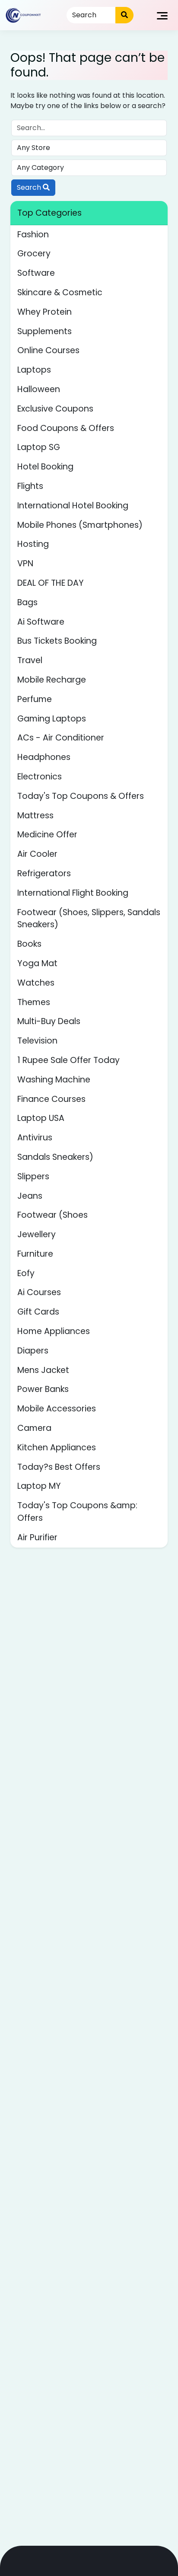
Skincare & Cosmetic (60, 292)
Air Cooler (37, 854)
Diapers (33, 1351)
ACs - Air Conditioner (61, 738)
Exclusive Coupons (55, 409)
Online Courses (48, 350)
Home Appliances (54, 1331)
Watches (36, 983)
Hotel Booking (45, 467)
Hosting (33, 544)
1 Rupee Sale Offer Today (68, 1060)
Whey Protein (44, 312)
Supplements (44, 331)
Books (29, 944)
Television (37, 1041)
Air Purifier (37, 1537)
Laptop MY (39, 1486)
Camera (34, 1428)
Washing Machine (54, 1080)
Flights (30, 486)
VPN (25, 563)
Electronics (40, 777)
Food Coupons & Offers (66, 428)
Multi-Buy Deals (49, 1021)
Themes (34, 1002)
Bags (27, 602)
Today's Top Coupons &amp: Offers (77, 1512)
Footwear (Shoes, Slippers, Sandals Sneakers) (89, 919)
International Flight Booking (73, 893)
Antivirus (35, 1138)
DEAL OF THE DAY (51, 583)
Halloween (39, 389)
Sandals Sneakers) (55, 1157)
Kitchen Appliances (57, 1448)
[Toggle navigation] (162, 15)
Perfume (35, 699)
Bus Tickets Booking (57, 641)
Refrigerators (44, 873)
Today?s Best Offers (59, 1467)
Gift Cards (38, 1312)
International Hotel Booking (73, 506)
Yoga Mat (37, 963)
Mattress (35, 816)
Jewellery (37, 1234)
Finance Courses (51, 1099)
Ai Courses (39, 1292)
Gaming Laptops (52, 719)
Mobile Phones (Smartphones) (80, 525)
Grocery (34, 254)
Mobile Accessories (57, 1409)
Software (36, 273)
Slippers (33, 1176)
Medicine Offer (47, 835)
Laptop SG (39, 447)
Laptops (34, 370)
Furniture (35, 1254)
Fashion (33, 235)
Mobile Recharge (52, 680)
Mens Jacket (43, 1370)
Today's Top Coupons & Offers (81, 796)
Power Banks (43, 1389)
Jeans (30, 1196)
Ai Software (41, 622)
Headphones (44, 757)
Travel (30, 660)
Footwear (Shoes (52, 1215)
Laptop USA (41, 1118)
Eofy (26, 1273)
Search (30, 187)
